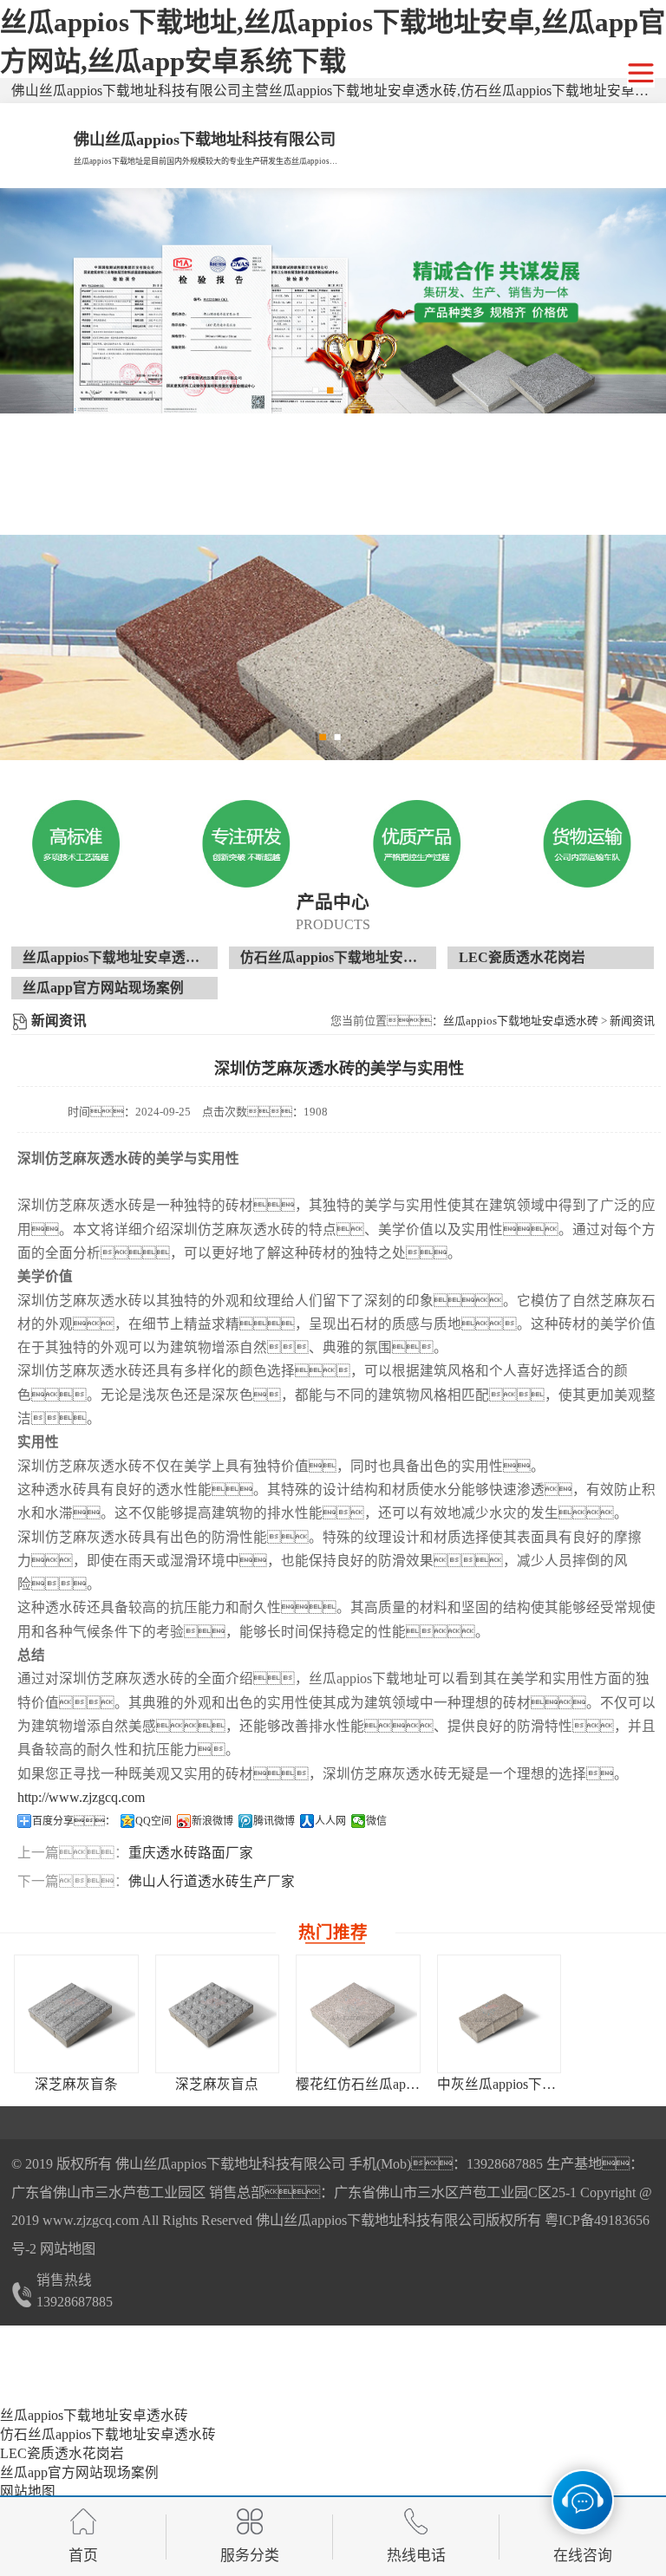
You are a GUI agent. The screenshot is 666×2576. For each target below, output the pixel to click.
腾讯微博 (274, 1821)
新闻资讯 (632, 1021)
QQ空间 (153, 1821)
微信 (376, 1821)
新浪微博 (212, 1821)
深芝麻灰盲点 (217, 2084)
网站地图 (68, 2249)
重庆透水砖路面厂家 (191, 1853)
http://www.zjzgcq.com (81, 1797)
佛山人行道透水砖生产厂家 (212, 1881)
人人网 (330, 1821)
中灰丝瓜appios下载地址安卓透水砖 (545, 2084)
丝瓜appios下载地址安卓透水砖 (118, 957)
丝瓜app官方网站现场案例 (103, 988)
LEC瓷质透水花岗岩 (522, 957)
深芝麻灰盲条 (76, 2084)
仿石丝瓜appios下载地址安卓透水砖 (349, 957)
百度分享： (74, 1821)
